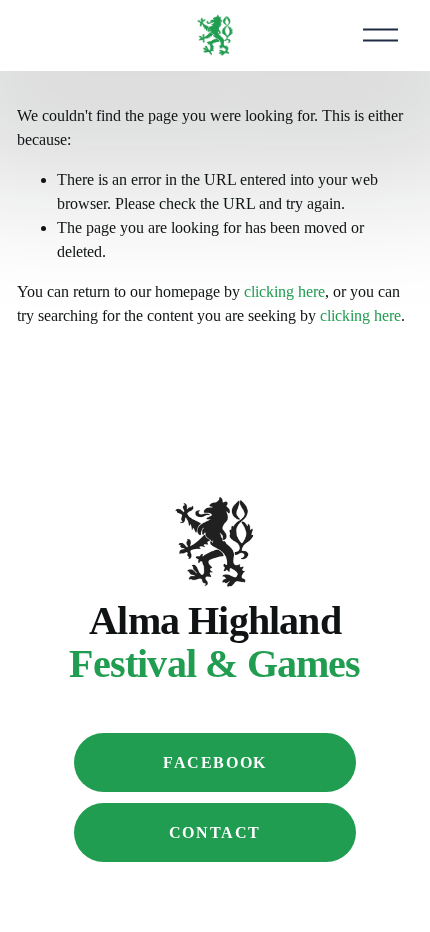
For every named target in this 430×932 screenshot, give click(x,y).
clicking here (284, 291)
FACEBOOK (215, 762)
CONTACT (215, 832)
